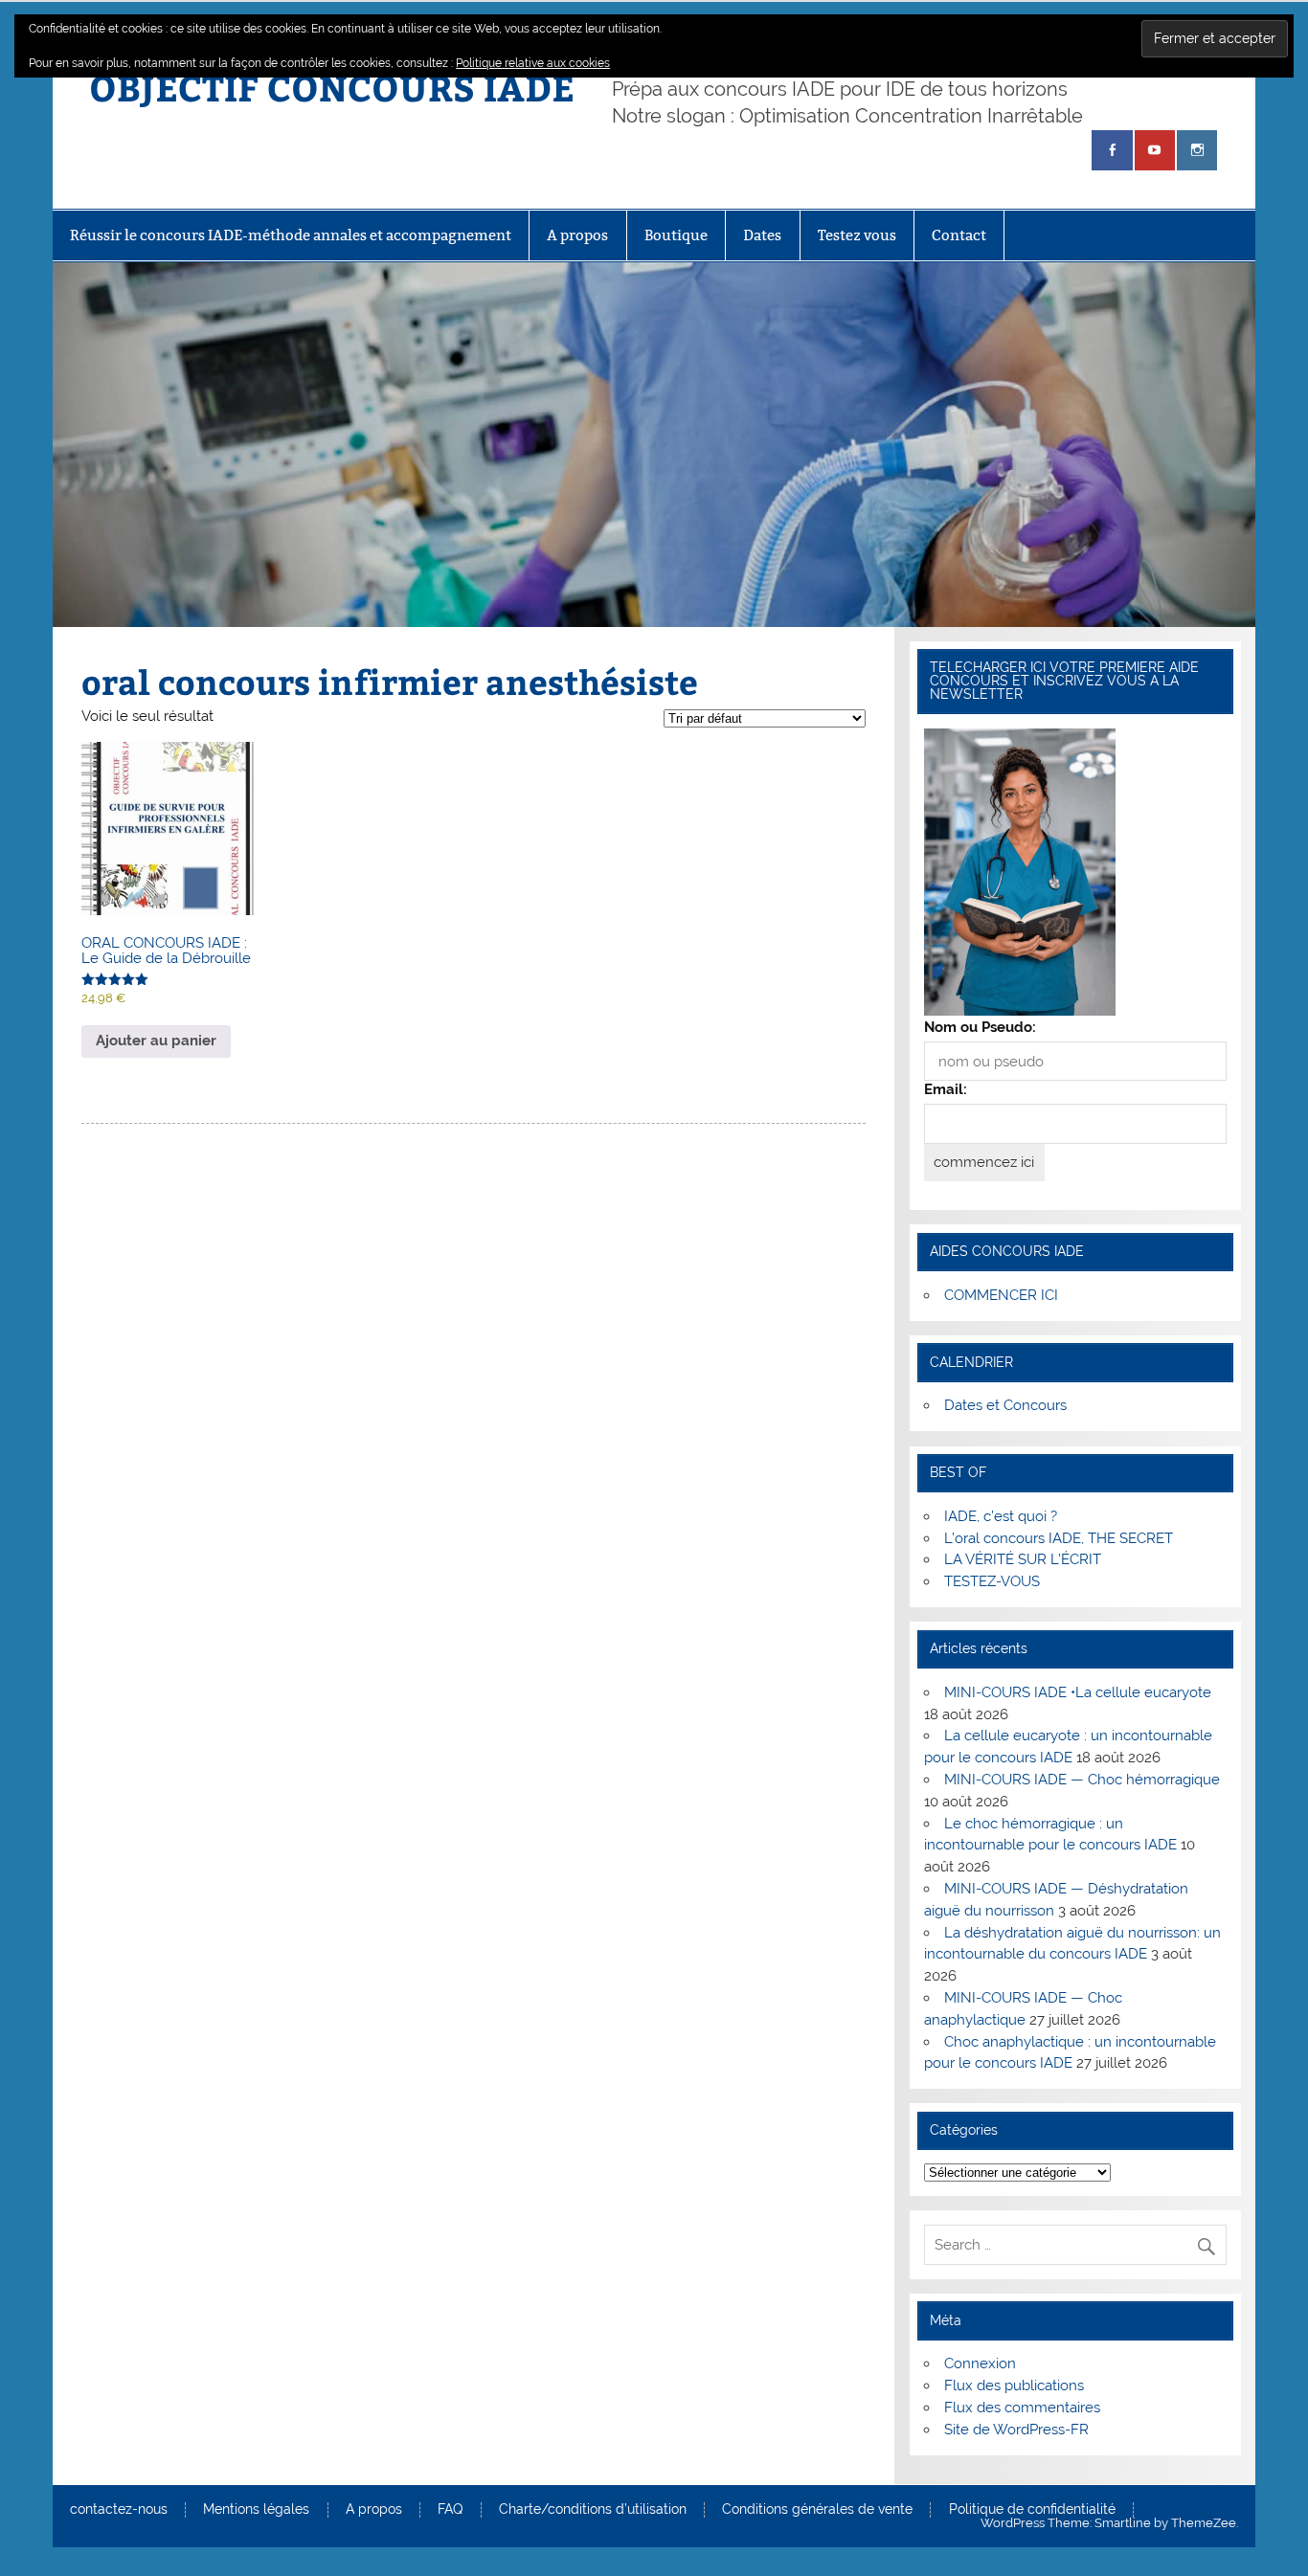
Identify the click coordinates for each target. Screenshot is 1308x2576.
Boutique (676, 235)
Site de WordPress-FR (1016, 2430)
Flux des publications (1014, 2386)
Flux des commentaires (1022, 2408)
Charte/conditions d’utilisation (593, 2510)
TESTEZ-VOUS (992, 1581)
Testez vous (857, 235)
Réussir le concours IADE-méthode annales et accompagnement (291, 235)
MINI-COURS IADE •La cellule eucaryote (1078, 1692)
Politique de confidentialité (1032, 2510)
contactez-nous (119, 2510)
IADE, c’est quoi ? (1001, 1516)
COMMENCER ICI (1001, 1295)
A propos (577, 235)
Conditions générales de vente (817, 2510)
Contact (959, 235)
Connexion (980, 2363)
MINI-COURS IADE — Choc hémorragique (1082, 1780)
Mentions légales (256, 2510)
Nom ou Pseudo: (980, 1027)
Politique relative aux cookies (533, 63)
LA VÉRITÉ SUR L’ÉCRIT (1023, 1559)
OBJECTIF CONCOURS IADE (332, 87)
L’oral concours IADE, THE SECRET (1059, 1538)
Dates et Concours (1005, 1405)
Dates (762, 235)
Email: (946, 1089)
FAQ (450, 2510)
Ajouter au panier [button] (156, 1041)
